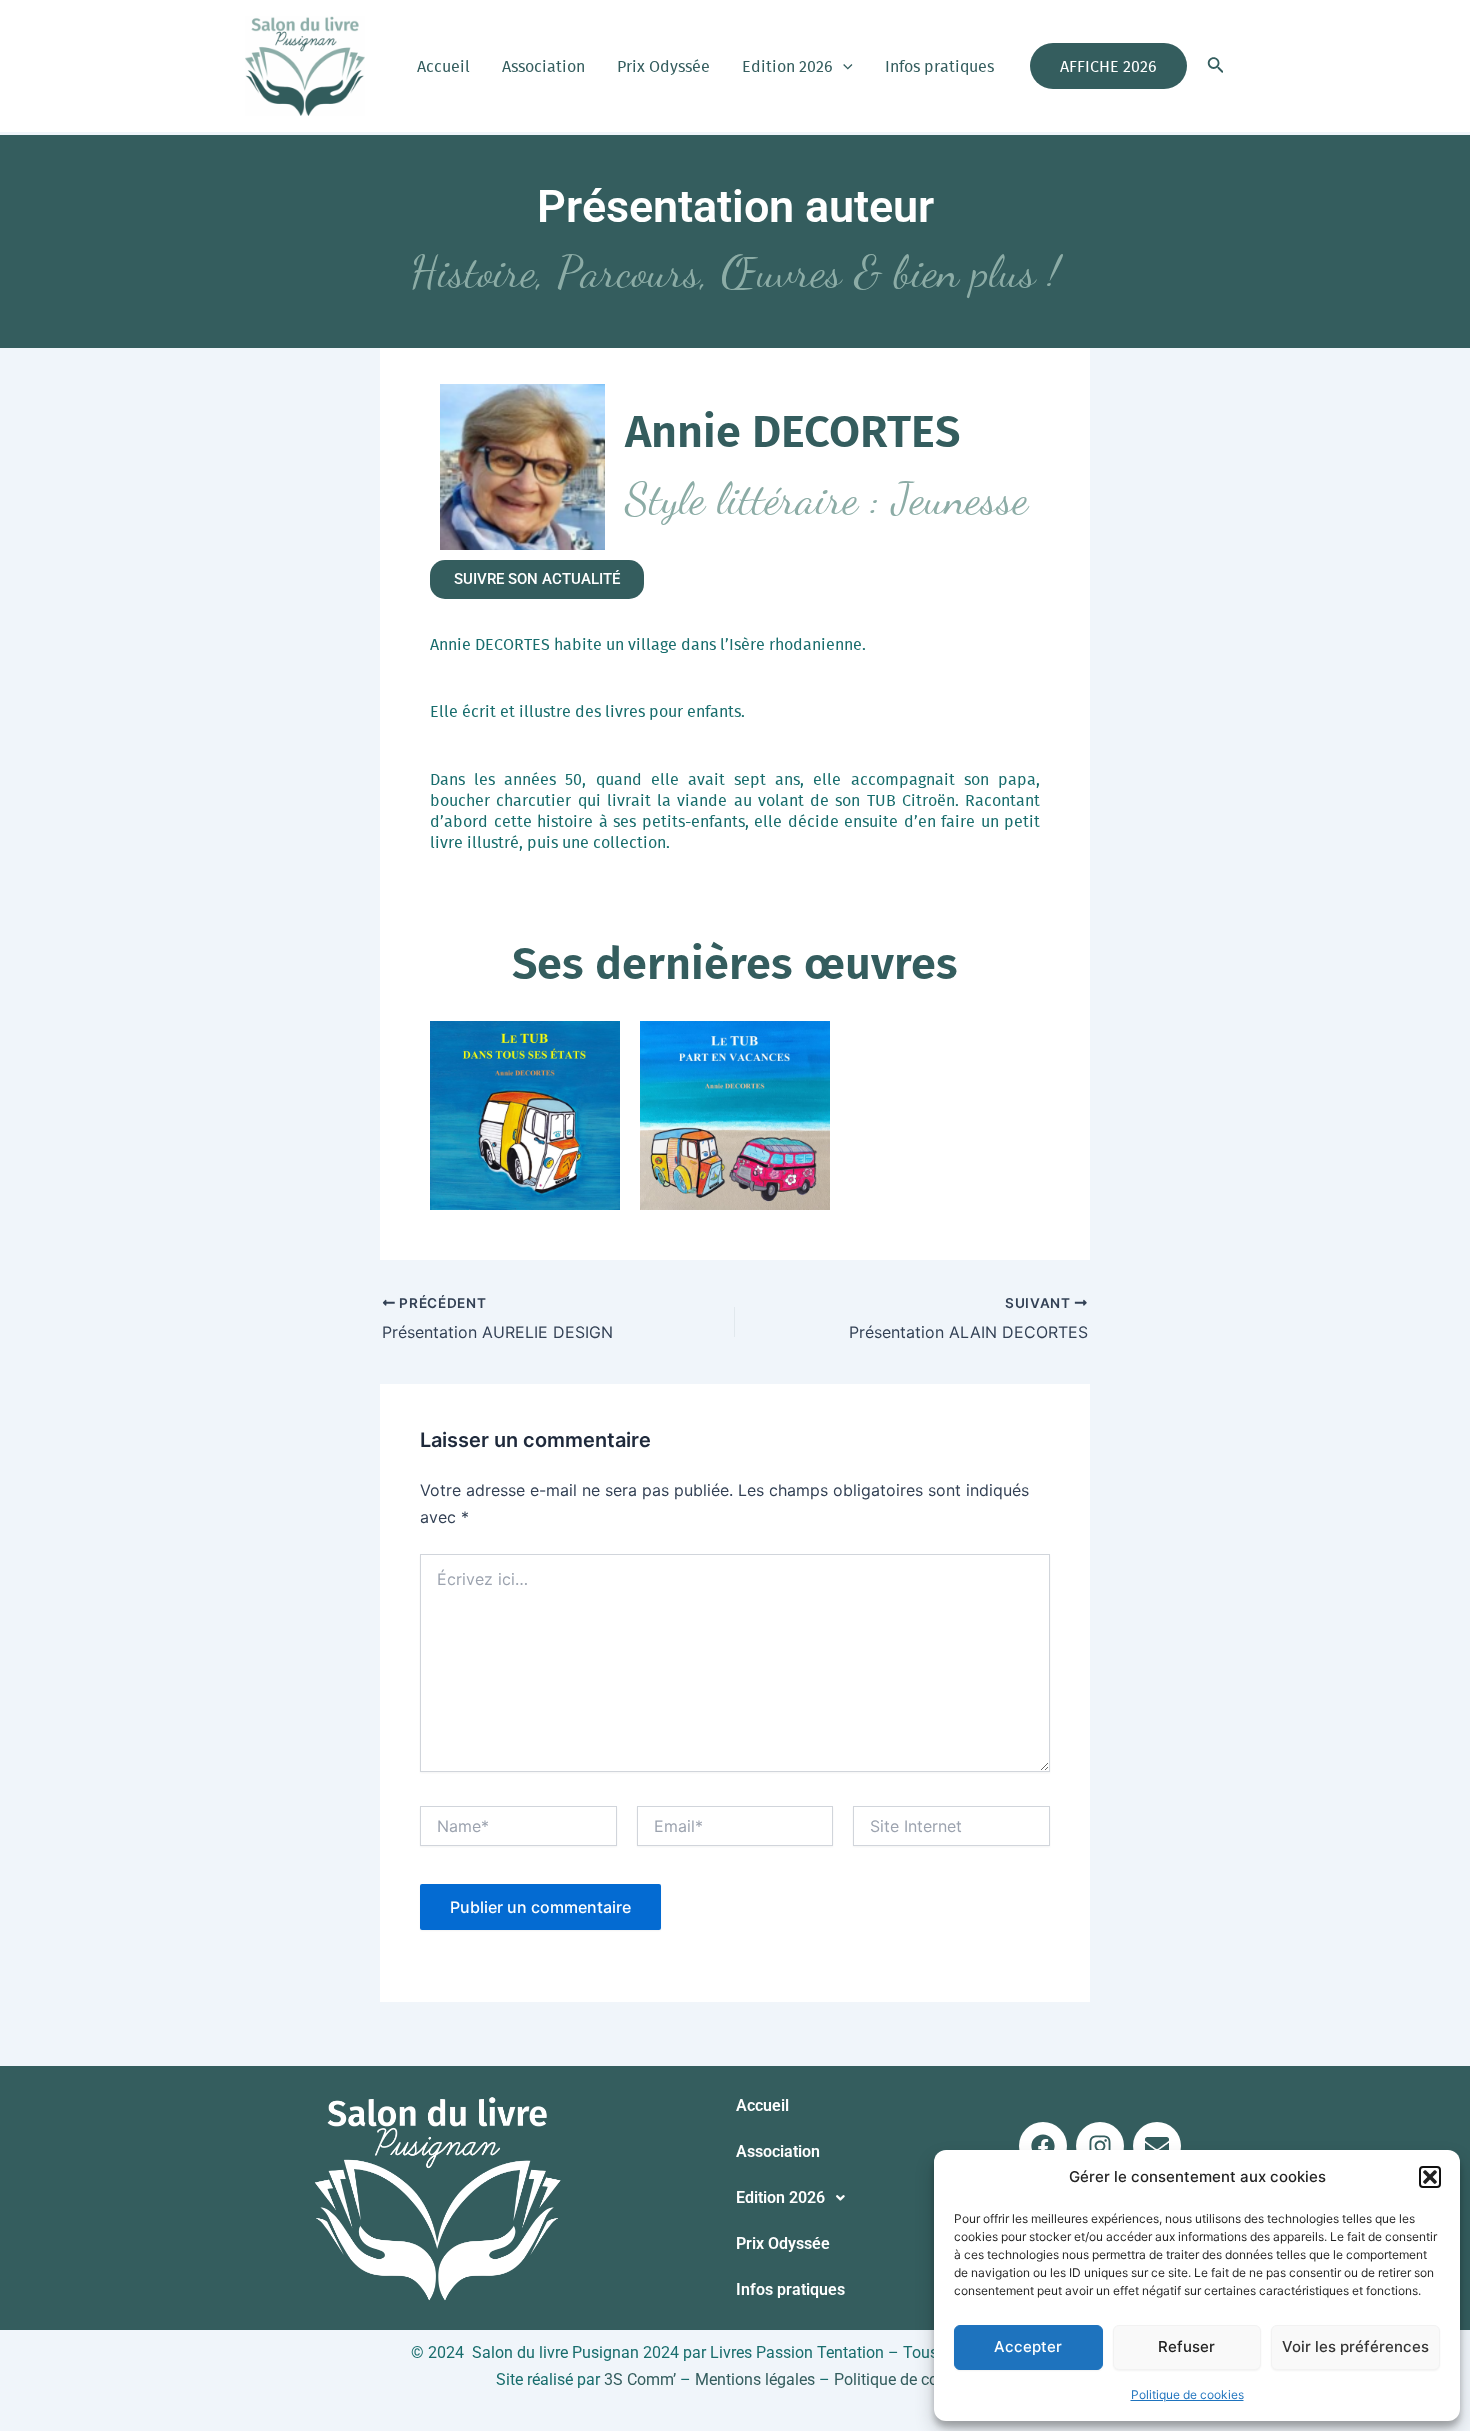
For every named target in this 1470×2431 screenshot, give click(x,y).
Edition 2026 (787, 66)
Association (543, 66)
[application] (843, 66)
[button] (1430, 2177)
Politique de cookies (1187, 2394)
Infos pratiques (939, 66)
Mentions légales (755, 2379)
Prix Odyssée (663, 66)
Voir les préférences (1355, 2346)
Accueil (443, 66)
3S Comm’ (640, 2379)
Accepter (1028, 2346)
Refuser (1186, 2346)
